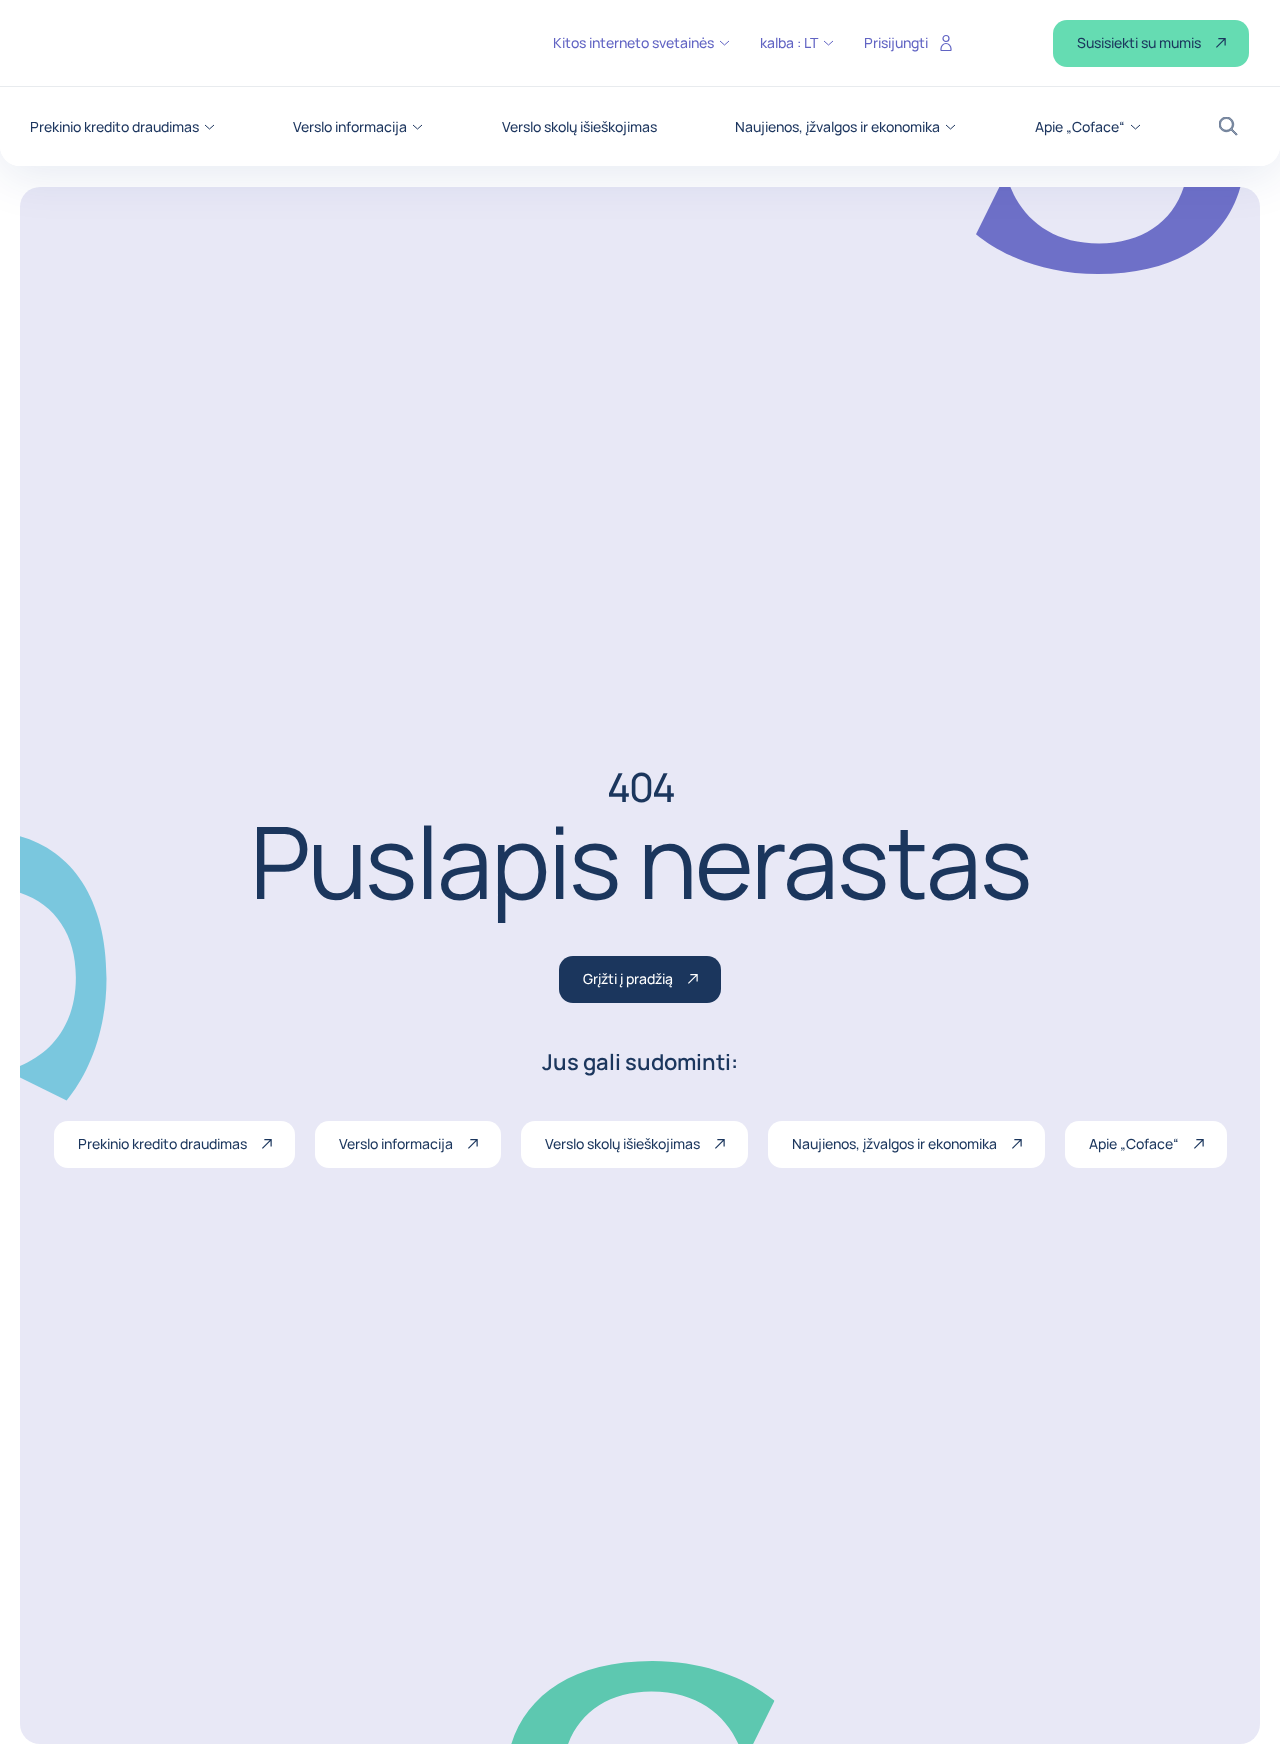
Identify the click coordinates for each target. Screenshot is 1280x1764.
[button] (122, 127)
